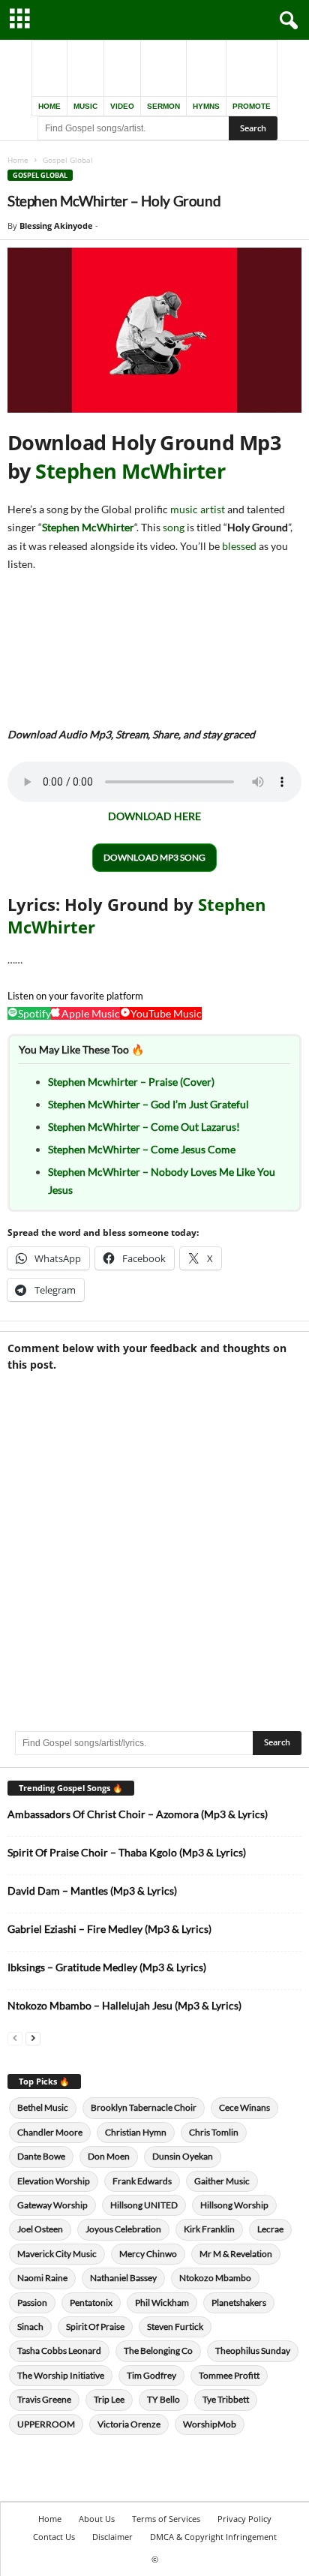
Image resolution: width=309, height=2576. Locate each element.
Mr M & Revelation (236, 2254)
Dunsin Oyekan (183, 2156)
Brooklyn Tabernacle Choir (144, 2107)
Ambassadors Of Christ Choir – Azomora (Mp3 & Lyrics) (138, 1814)
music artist (198, 509)
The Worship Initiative (61, 2375)
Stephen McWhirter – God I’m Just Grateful (148, 1104)
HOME (49, 106)
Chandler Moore (50, 2132)
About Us (97, 2519)
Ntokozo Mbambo (215, 2278)
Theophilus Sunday (253, 2351)
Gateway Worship (52, 2205)
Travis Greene (44, 2399)
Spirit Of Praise (95, 2327)
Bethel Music (43, 2107)
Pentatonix (91, 2302)
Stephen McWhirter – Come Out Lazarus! (144, 1127)
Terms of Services (166, 2519)
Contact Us (54, 2537)
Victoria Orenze (129, 2424)
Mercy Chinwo (148, 2254)
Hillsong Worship (234, 2205)
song (174, 527)
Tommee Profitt (229, 2375)
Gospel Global (40, 175)
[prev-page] (15, 2038)
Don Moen (109, 2156)
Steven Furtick (175, 2327)
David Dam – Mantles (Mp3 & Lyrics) (92, 1891)
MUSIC (85, 106)
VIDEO (122, 106)
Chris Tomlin (214, 2132)
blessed (239, 546)
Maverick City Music (57, 2254)
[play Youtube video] (154, 330)
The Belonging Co (158, 2351)
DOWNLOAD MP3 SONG (154, 857)
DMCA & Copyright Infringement (213, 2537)
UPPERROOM (46, 2424)
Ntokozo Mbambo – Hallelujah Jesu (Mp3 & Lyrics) (124, 2005)
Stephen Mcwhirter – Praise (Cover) (131, 1082)
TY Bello (163, 2399)
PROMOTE (252, 106)
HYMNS (206, 106)
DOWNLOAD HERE (154, 816)
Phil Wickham (162, 2302)
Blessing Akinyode (56, 225)
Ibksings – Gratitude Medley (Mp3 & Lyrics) (107, 1967)
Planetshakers (239, 2302)
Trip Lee (109, 2399)
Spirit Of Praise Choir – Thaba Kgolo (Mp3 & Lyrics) (127, 1852)
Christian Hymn (136, 2132)
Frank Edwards (142, 2181)
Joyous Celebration (123, 2229)
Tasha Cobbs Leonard (59, 2351)
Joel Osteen (40, 2229)
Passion (32, 2302)
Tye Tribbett (226, 2399)
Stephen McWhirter (130, 471)
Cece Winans (244, 2107)
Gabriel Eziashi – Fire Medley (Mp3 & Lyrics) (109, 1929)
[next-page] (33, 2038)
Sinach (30, 2327)
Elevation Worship (54, 2181)
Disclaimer (112, 2537)
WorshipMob (210, 2424)
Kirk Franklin (209, 2229)
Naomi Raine (42, 2278)
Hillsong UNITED (144, 2205)
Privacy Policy (244, 2519)
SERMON (163, 106)
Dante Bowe (41, 2156)
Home (18, 160)
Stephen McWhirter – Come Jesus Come (142, 1149)
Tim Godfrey (151, 2375)
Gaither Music (222, 2181)
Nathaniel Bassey (123, 2278)
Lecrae (270, 2229)
